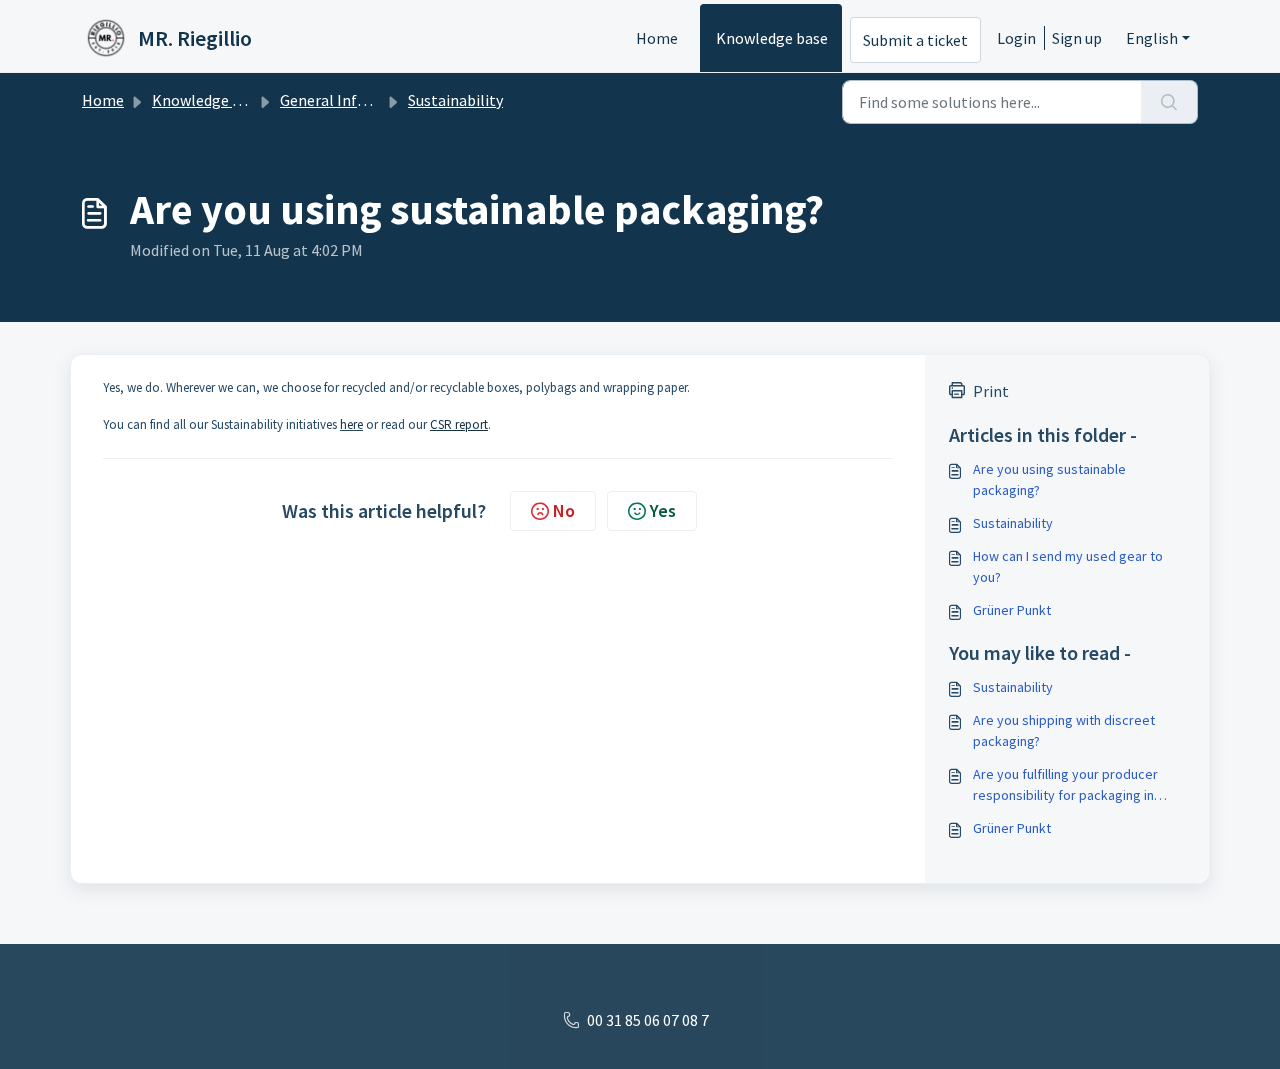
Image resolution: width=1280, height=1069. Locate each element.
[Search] (1169, 102)
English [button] (1152, 38)
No (564, 510)
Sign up (1077, 38)
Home (657, 38)
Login (1016, 38)
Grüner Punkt (1012, 610)
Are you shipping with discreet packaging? (1064, 730)
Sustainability (455, 100)
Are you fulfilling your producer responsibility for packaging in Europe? (1065, 785)
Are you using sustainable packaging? (1049, 479)
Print (991, 391)
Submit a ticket (915, 40)
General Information (351, 100)
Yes (663, 510)
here (351, 424)
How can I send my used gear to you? (1068, 566)
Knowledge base (772, 38)
